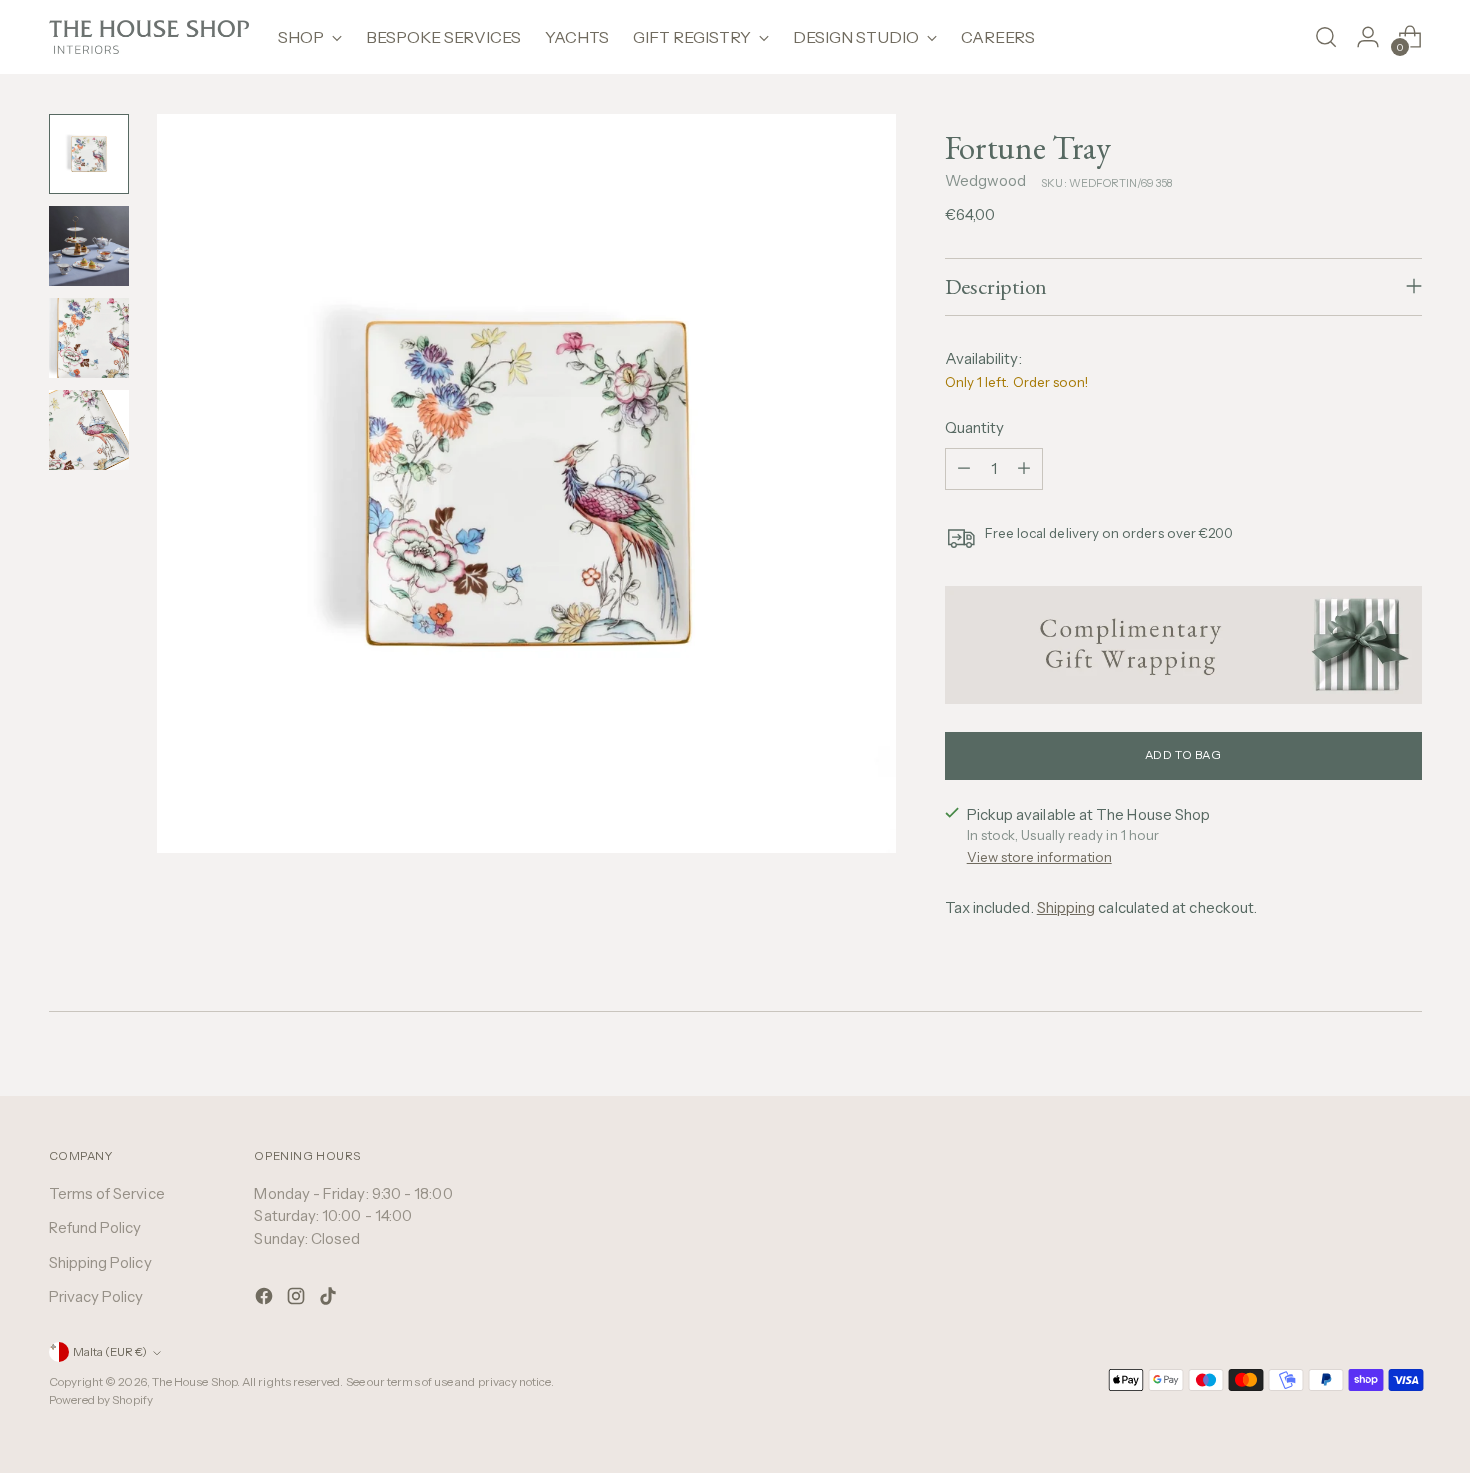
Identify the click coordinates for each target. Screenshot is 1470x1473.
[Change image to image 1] (89, 154)
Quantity (975, 427)
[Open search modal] (1326, 37)
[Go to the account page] (1368, 37)
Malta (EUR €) (110, 1352)
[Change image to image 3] (89, 338)
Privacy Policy (96, 1296)
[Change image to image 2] (89, 246)
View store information (1039, 857)
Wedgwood (986, 180)
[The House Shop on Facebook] (266, 1299)
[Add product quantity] (1024, 469)
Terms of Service (107, 1193)
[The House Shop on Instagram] (298, 1299)
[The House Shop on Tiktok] (330, 1299)
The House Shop (194, 1382)
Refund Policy (95, 1227)
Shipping (1066, 907)
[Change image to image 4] (89, 430)
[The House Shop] (149, 37)
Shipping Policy (100, 1262)
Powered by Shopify (101, 1400)
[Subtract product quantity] (964, 469)
